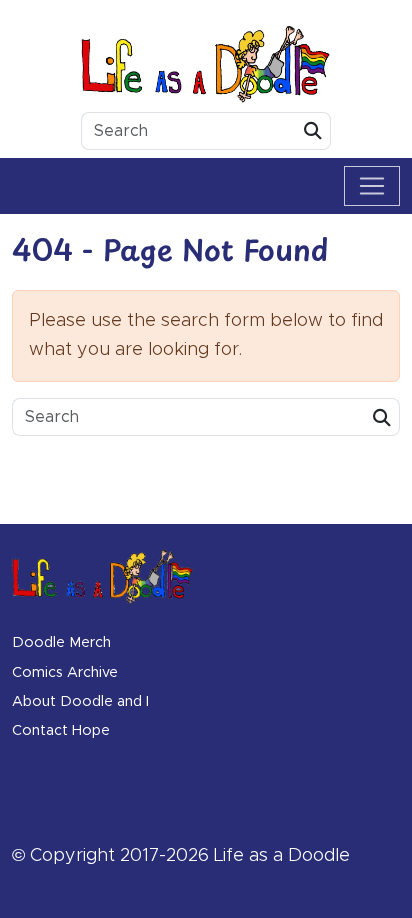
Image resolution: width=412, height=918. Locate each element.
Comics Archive (65, 673)
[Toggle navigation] (372, 186)
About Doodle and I (80, 702)
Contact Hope (61, 731)
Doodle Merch (61, 643)
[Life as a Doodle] (206, 64)
